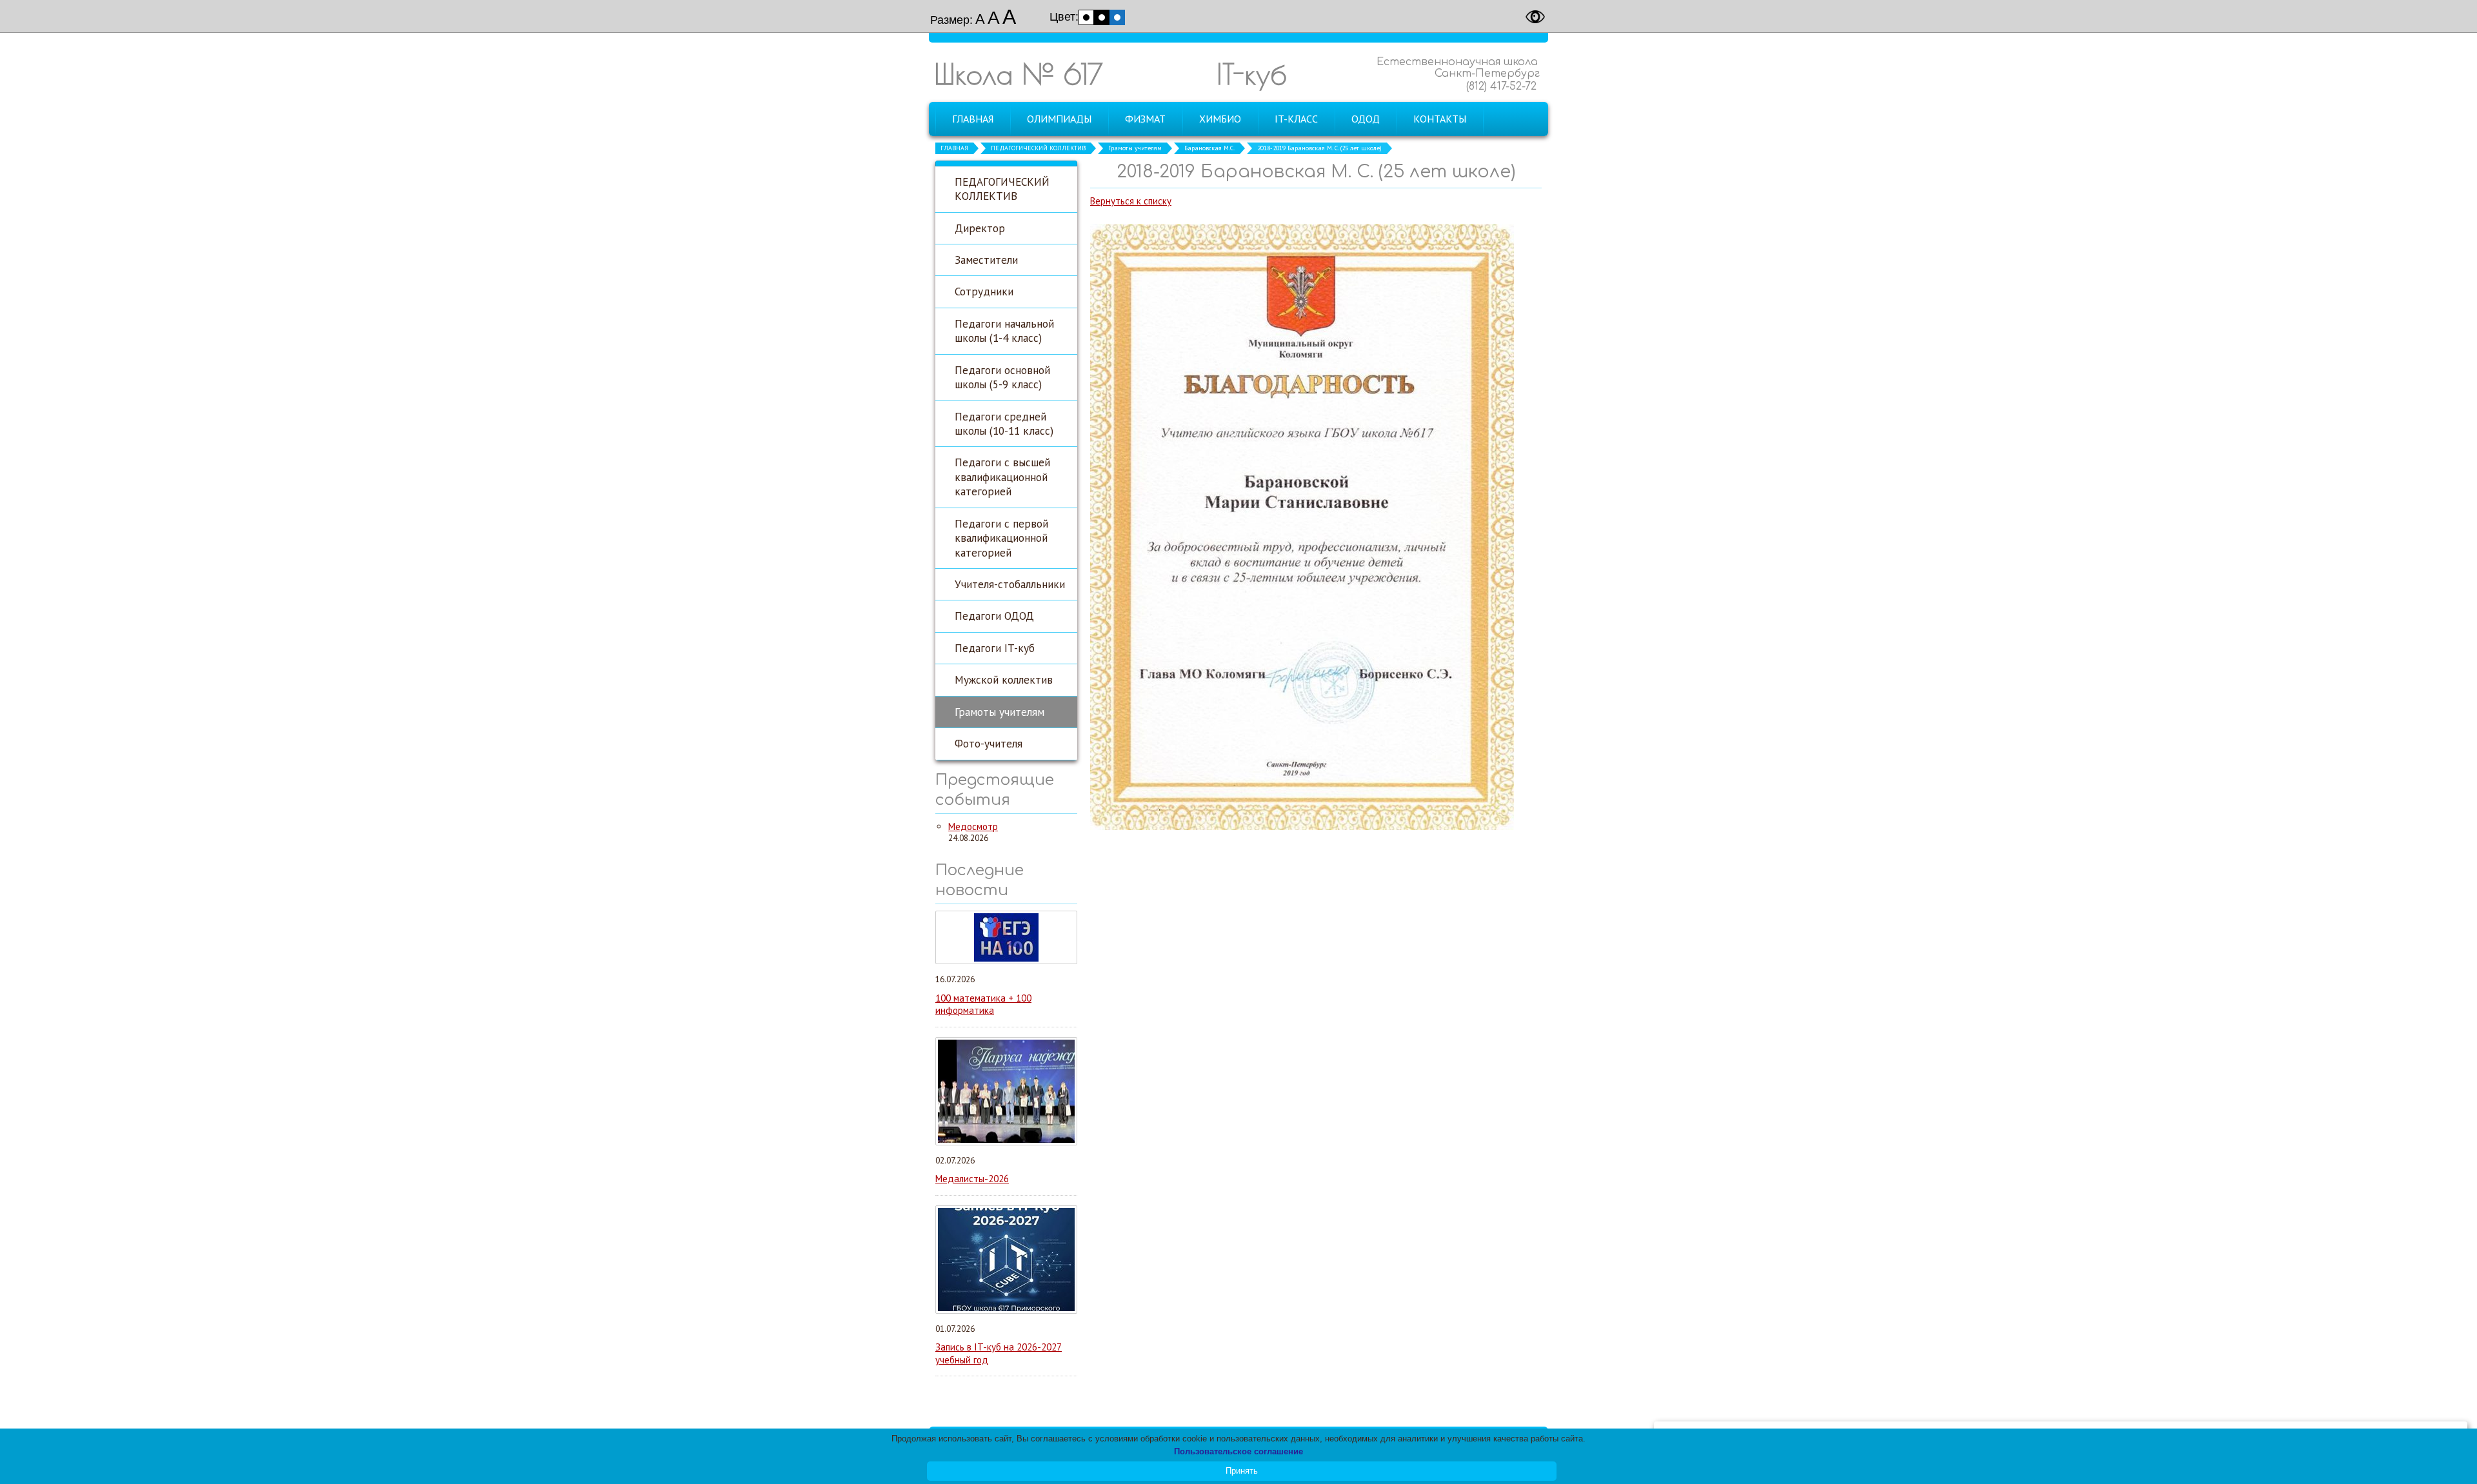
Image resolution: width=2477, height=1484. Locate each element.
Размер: (951, 20)
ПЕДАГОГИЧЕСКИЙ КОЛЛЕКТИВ (1038, 148)
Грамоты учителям (1135, 148)
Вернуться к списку (1131, 201)
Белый (1086, 17)
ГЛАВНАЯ (954, 148)
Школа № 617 (1019, 74)
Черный (1102, 17)
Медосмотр (973, 826)
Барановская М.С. (1209, 148)
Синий (1117, 17)
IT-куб (1252, 74)
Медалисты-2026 (972, 1179)
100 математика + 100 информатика (983, 1004)
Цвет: (1064, 17)
